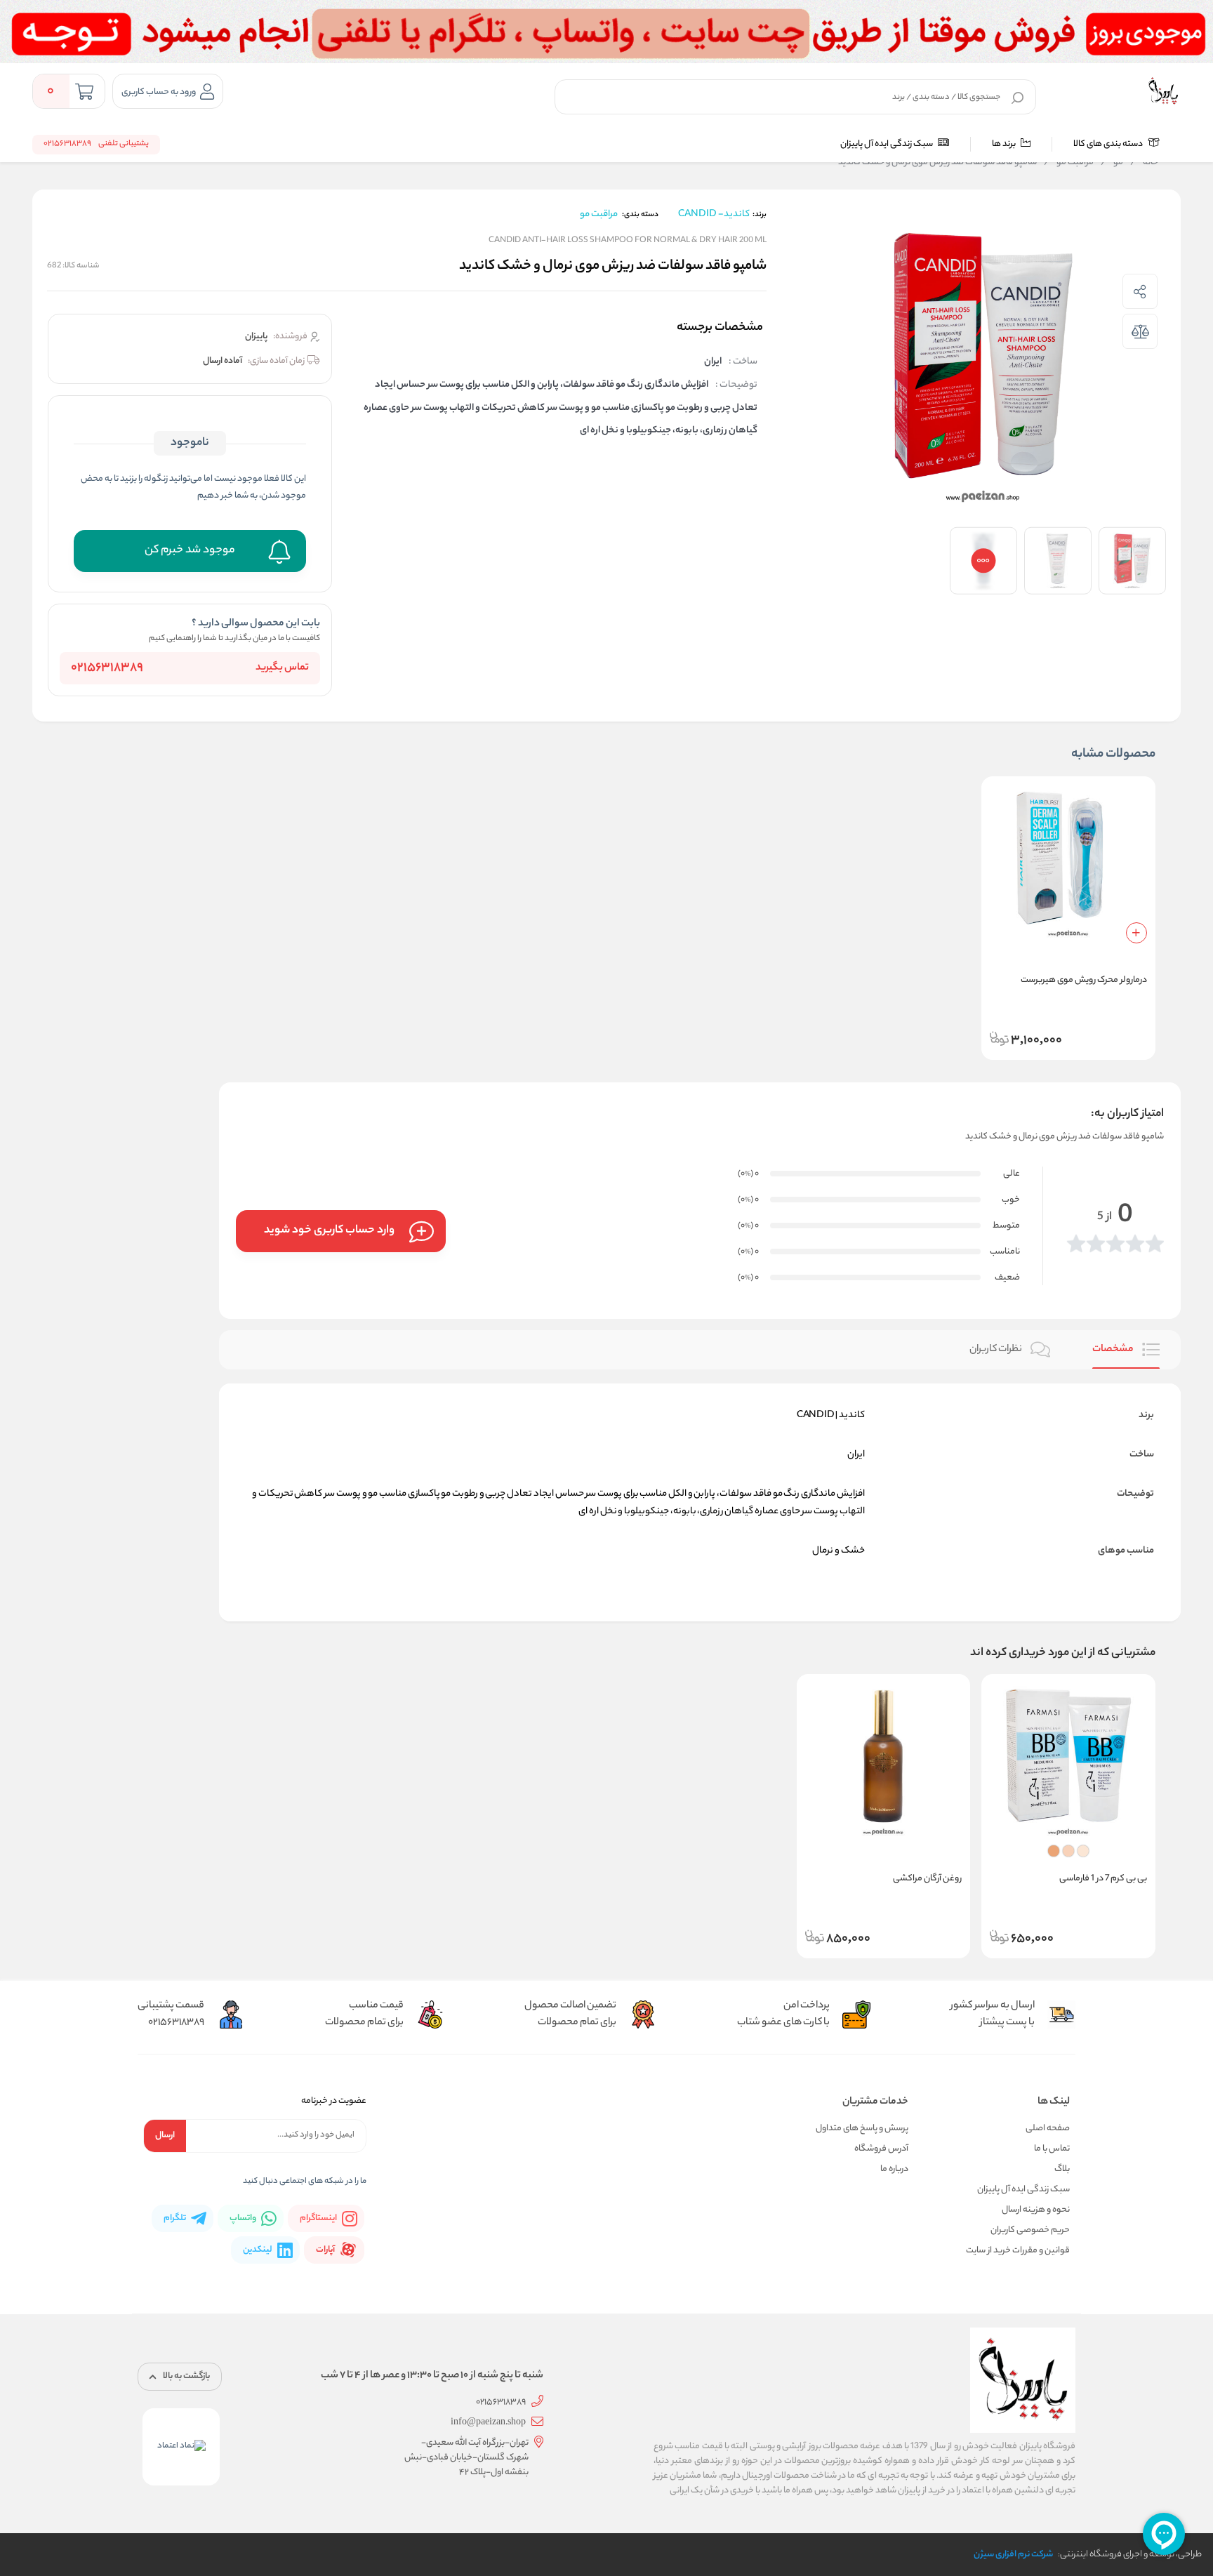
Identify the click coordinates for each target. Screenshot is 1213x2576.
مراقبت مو (1069, 163)
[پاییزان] (1163, 91)
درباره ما (894, 2169)
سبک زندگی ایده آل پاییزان (887, 144)
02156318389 (107, 668)
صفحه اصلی (1048, 2129)
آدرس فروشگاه (881, 2149)
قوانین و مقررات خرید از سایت (1018, 2251)
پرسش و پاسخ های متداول (862, 2129)
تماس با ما (1052, 2149)
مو (1112, 163)
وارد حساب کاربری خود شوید (329, 1231)
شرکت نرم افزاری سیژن (1013, 2555)
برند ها (1005, 144)
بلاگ (1062, 2169)
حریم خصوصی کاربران (1030, 2230)
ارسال (165, 2136)
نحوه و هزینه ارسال (1036, 2210)
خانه (1144, 163)
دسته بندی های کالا (1109, 144)
